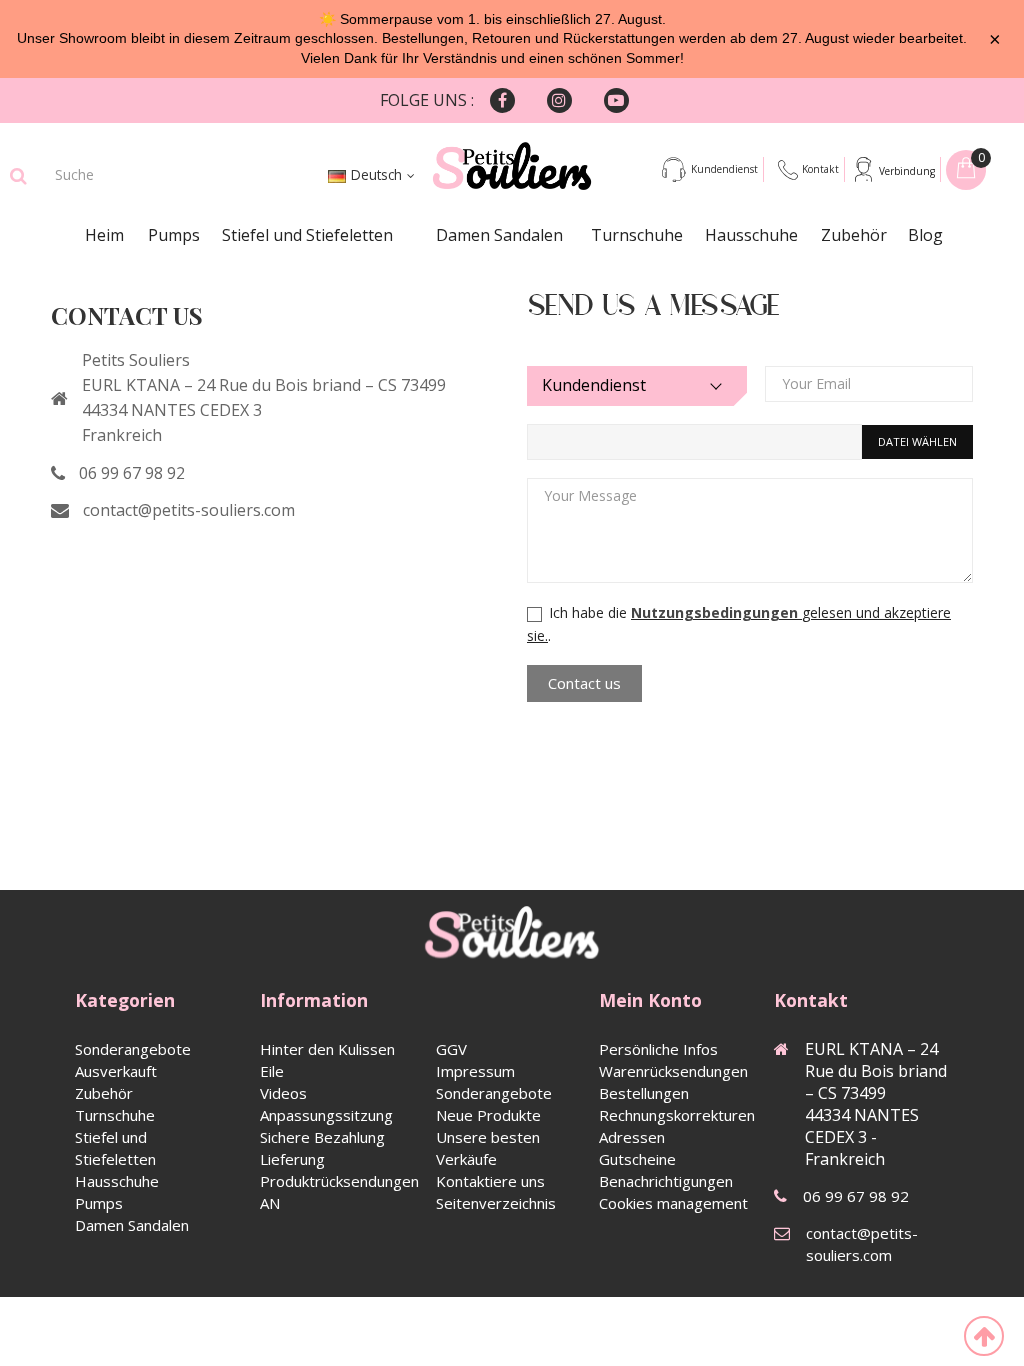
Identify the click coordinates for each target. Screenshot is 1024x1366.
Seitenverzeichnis (496, 1203)
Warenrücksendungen (673, 1071)
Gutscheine (637, 1159)
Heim (104, 235)
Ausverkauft (116, 1071)
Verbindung (907, 171)
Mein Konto (650, 1000)
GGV (451, 1049)
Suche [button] (18, 176)
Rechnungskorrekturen (677, 1115)
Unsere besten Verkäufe (488, 1148)
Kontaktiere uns (490, 1181)
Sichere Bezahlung (322, 1137)
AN (270, 1203)
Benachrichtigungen (666, 1181)
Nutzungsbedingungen (716, 612)
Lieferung (292, 1159)
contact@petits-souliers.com (189, 510)
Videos (283, 1093)
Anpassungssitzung (326, 1115)
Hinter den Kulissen (327, 1049)
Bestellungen (644, 1093)
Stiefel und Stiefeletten (307, 235)
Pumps (174, 235)
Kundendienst (724, 169)
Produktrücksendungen (339, 1181)
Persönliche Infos (658, 1049)
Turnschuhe (637, 235)
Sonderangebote (133, 1049)
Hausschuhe (751, 235)
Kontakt (820, 169)
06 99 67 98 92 (132, 473)
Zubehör (854, 235)
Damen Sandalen (499, 235)
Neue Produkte (488, 1115)
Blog (925, 235)
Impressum (475, 1071)
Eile (272, 1071)
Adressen (632, 1137)
